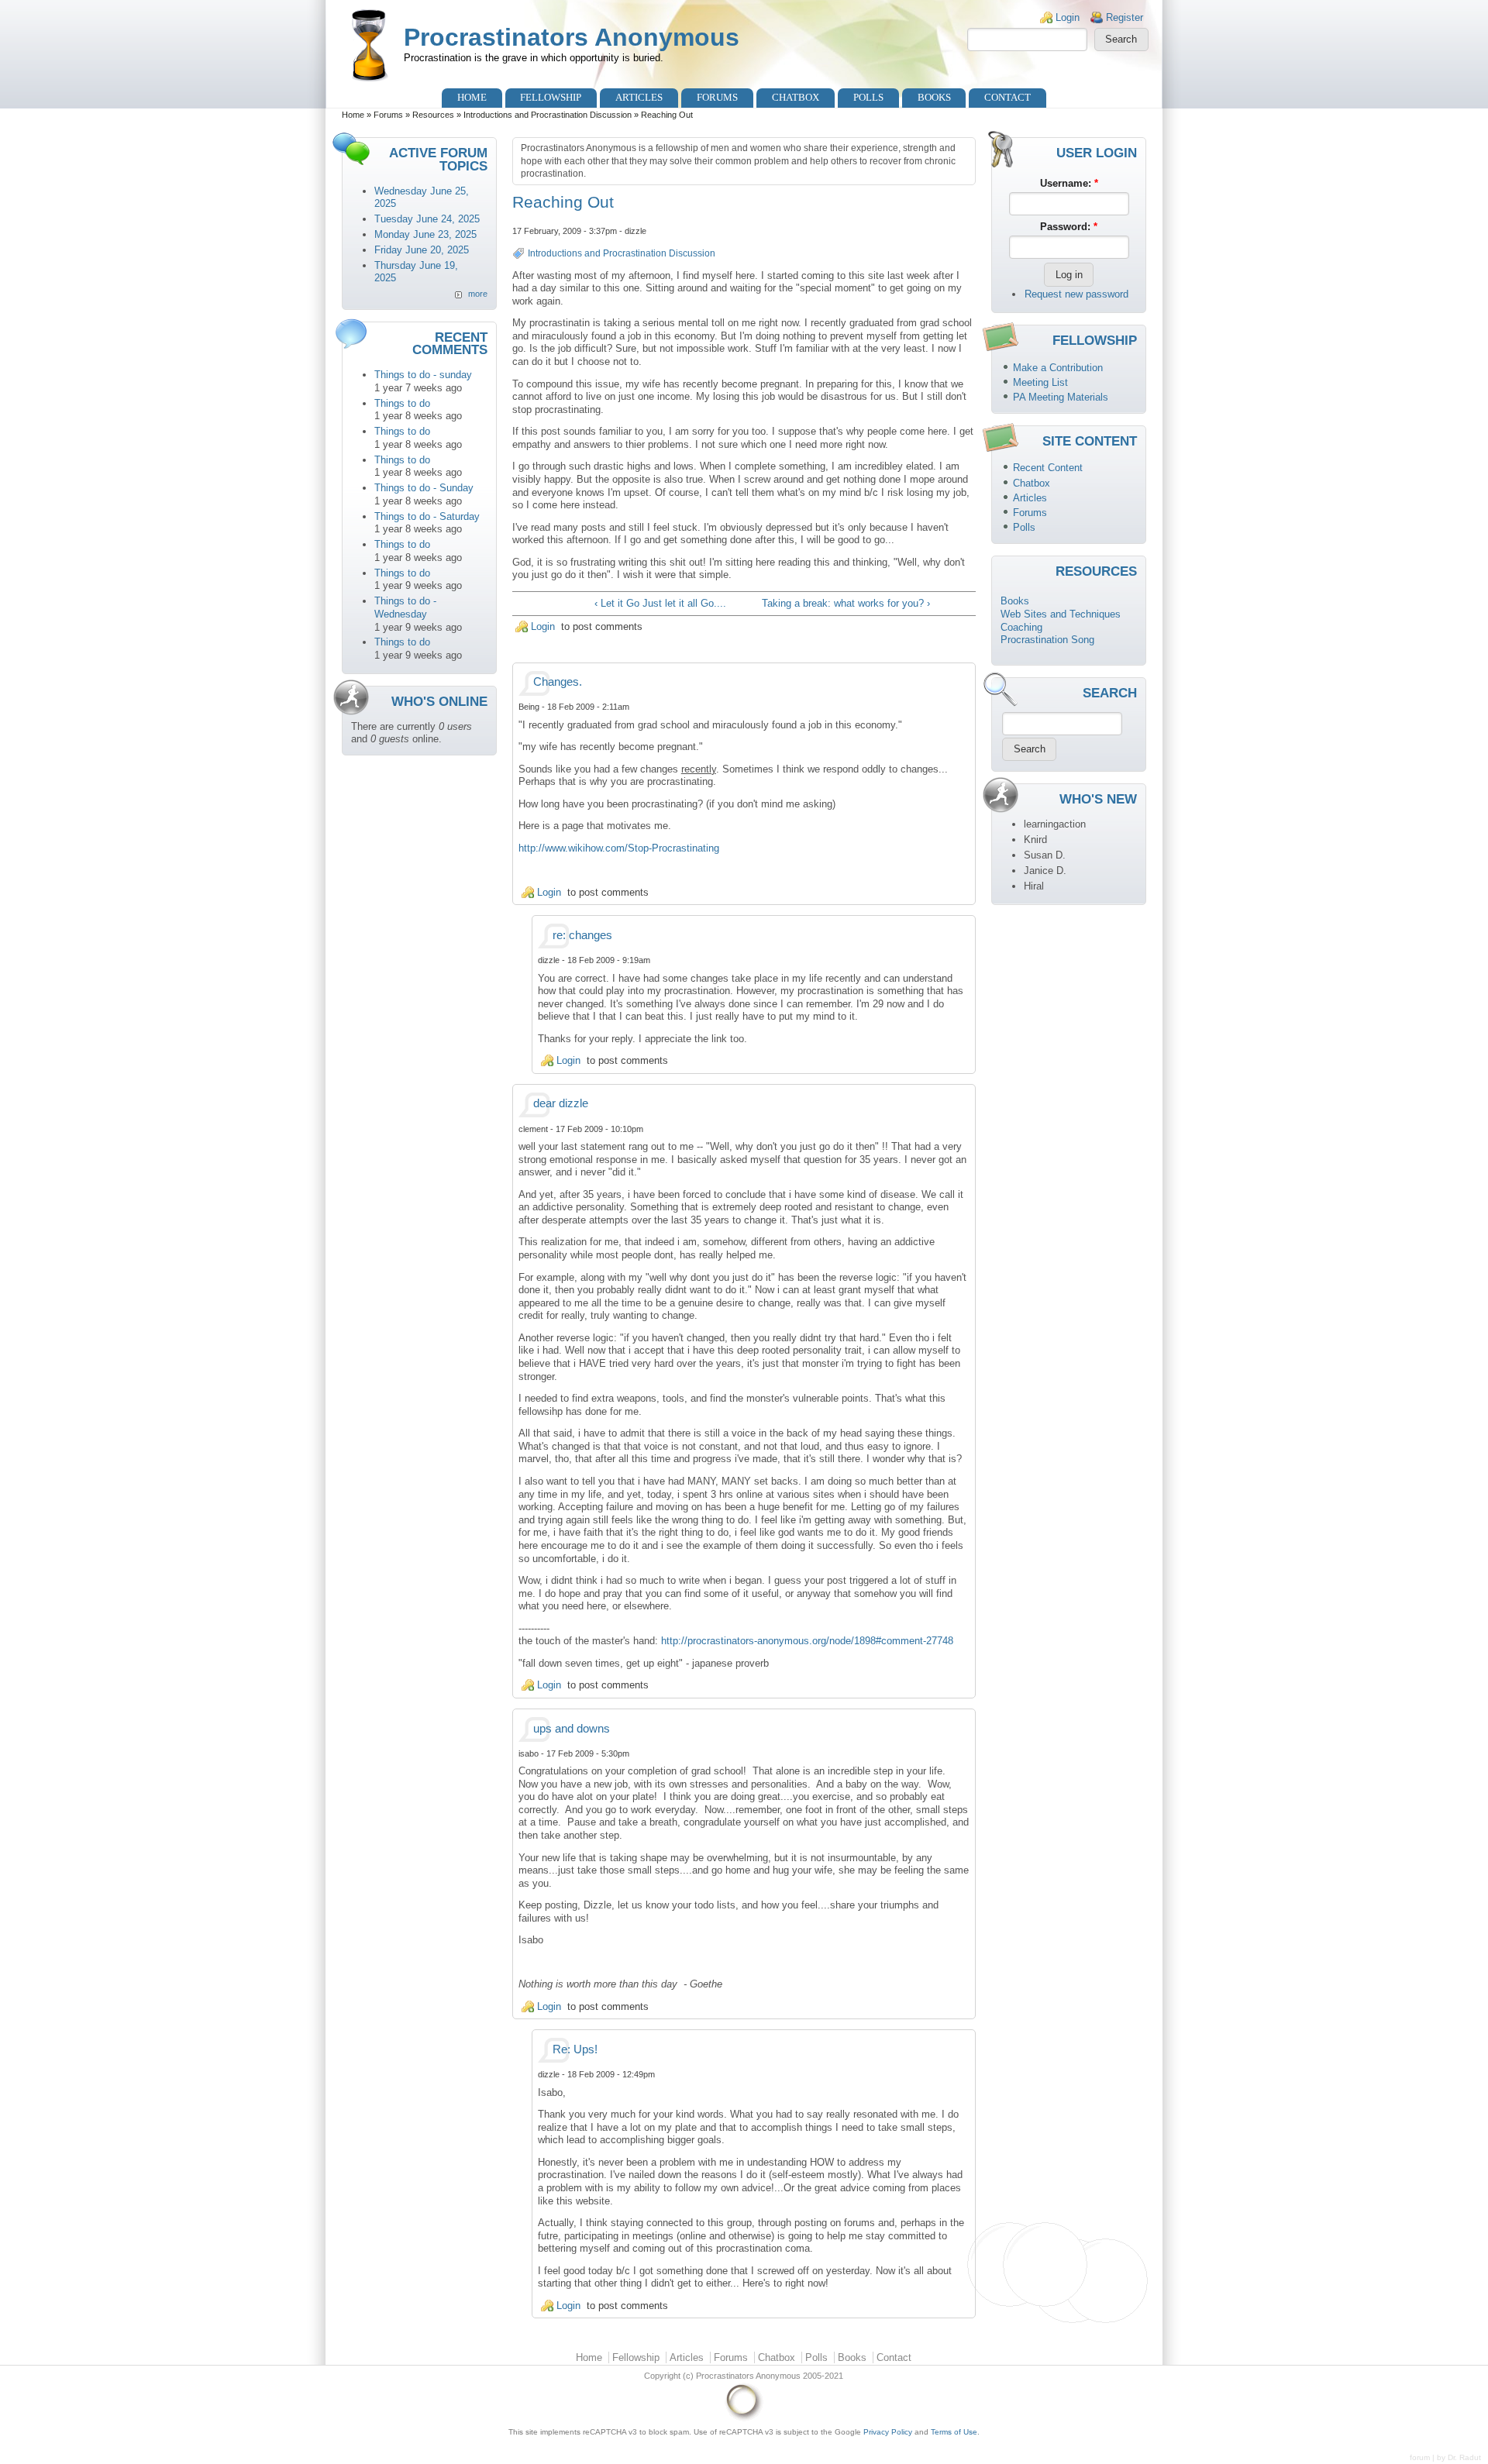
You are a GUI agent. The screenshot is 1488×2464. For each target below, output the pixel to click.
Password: (1069, 227)
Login (1068, 17)
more (478, 294)
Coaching (1021, 627)
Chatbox (796, 97)
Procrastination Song (1047, 640)
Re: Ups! (575, 2049)
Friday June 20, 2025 (422, 250)
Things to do (402, 403)
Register (1125, 17)
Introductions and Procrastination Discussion (548, 115)
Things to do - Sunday (424, 488)
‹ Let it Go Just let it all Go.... (660, 603)
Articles (639, 97)
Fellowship (551, 97)
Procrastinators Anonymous (572, 37)
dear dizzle (561, 1103)
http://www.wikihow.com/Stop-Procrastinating (619, 848)
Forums (717, 97)
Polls (868, 97)
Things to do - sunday (423, 375)
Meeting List (1040, 382)
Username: (1069, 183)
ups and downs (572, 1729)
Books (934, 97)
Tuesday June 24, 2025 (427, 219)
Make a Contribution (1058, 368)
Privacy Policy (888, 2432)
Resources (433, 115)
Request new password (1076, 294)
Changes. (558, 682)
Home (472, 97)
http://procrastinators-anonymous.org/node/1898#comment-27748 (807, 1641)
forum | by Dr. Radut (1445, 2457)
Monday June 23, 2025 (425, 234)
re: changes (582, 935)
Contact (1007, 97)
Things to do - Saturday (427, 516)
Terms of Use (954, 2432)
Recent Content (1048, 468)
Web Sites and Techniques (1061, 614)
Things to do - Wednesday (405, 607)
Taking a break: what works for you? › (846, 603)
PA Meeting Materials (1061, 397)
